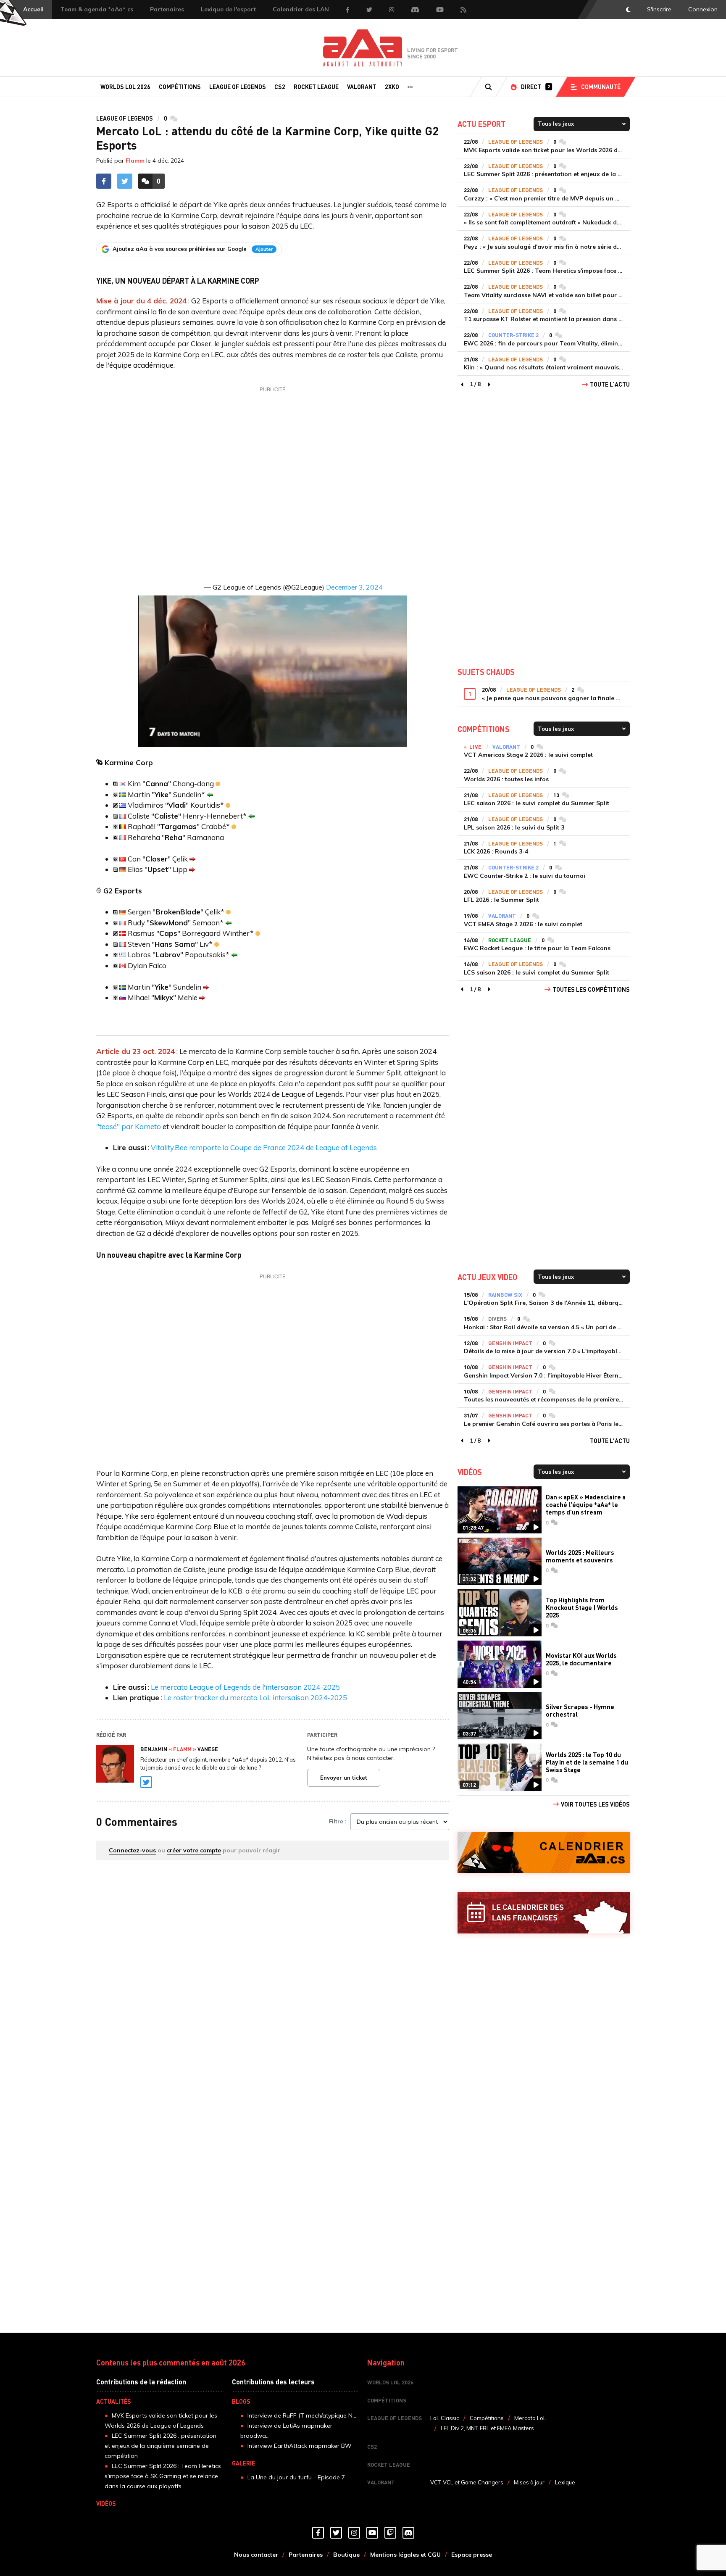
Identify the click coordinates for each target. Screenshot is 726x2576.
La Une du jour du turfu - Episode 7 (296, 2477)
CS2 (280, 87)
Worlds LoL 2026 (125, 87)
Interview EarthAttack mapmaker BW (300, 2446)
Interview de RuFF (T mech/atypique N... (302, 2415)
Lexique (565, 2482)
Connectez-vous (132, 1850)
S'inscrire (659, 9)
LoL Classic (445, 2418)
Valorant (362, 87)
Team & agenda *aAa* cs (97, 9)
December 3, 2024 (354, 587)
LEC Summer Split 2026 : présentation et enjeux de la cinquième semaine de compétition (160, 2446)
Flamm (135, 161)
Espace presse (472, 2555)
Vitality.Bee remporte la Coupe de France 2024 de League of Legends (264, 1147)
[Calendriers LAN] (544, 1913)
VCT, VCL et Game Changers (467, 2482)
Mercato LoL (530, 2418)
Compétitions (180, 87)
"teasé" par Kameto (129, 1126)
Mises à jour (529, 2482)
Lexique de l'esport (228, 9)
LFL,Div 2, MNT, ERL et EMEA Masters (487, 2428)
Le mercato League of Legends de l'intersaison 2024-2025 (245, 1687)
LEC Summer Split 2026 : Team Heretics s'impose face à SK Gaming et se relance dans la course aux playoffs (163, 2476)
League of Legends (238, 87)
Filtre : (338, 1821)
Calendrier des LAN (301, 9)
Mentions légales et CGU (405, 2555)
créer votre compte (194, 1850)
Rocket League (316, 87)
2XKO (392, 87)
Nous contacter (256, 2555)
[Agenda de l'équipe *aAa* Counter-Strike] (544, 1853)
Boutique (346, 2555)
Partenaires (167, 9)
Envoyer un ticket (344, 1778)
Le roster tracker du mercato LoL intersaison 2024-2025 (255, 1698)
